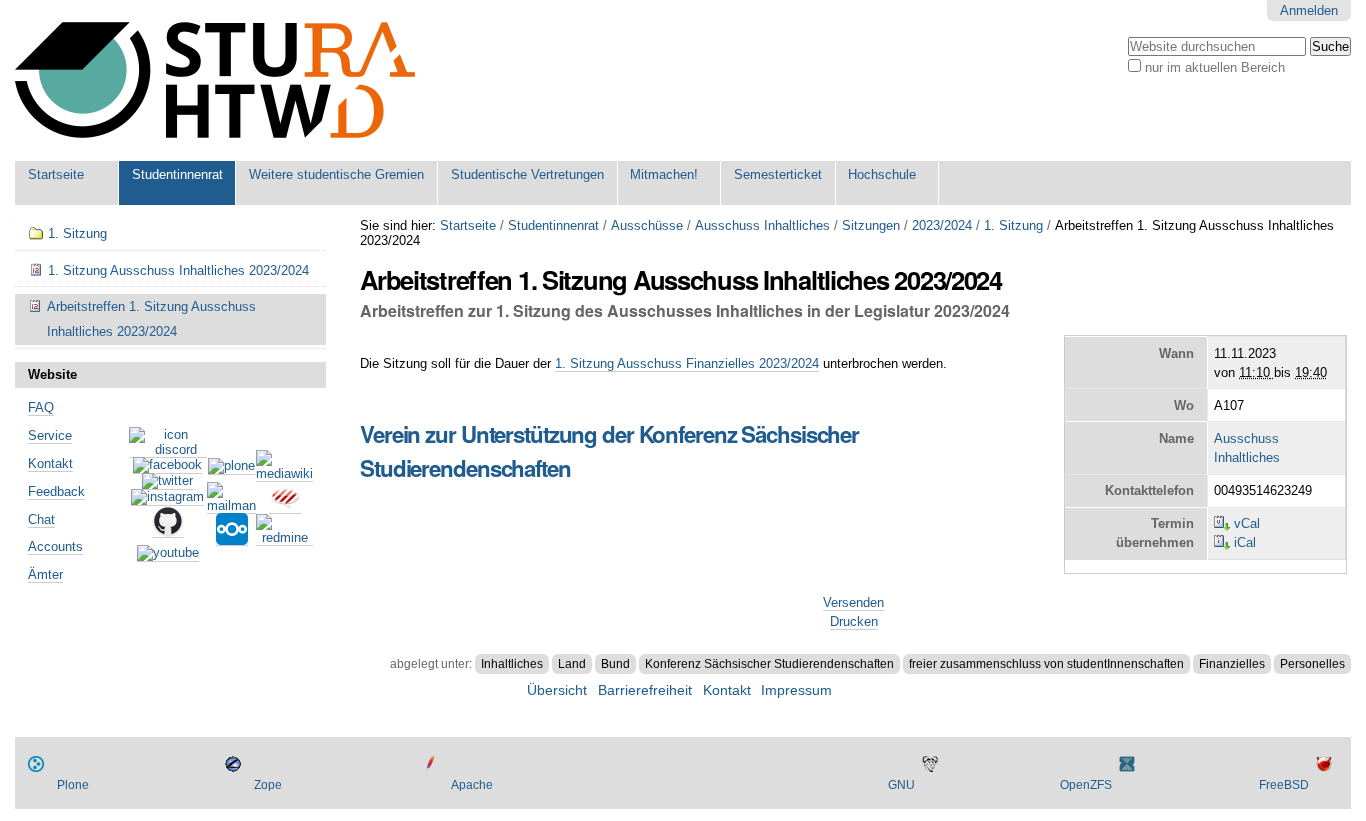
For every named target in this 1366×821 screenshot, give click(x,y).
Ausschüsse (647, 225)
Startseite (56, 174)
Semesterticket (778, 174)
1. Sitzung (1013, 225)
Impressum (796, 690)
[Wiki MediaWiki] (284, 474)
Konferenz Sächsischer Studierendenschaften (769, 664)
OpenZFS (1086, 785)
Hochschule (882, 174)
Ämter (45, 574)
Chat (41, 519)
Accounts (55, 546)
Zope (268, 785)
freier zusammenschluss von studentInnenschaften (1046, 664)
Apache (472, 785)
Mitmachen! (664, 174)
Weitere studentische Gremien (336, 174)
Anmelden (1309, 10)
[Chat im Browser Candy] (285, 506)
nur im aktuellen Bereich (1215, 67)
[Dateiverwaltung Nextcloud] (232, 538)
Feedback (56, 491)
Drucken (854, 621)
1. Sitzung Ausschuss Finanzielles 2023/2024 (687, 363)
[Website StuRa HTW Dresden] (215, 80)
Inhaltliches (512, 664)
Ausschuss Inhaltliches (762, 225)
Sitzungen (871, 225)
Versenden (853, 602)
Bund (615, 664)
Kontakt (50, 463)
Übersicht (557, 690)
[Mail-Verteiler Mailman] (231, 506)
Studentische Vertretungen (527, 174)
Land (572, 664)
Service (50, 435)
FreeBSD (1284, 785)
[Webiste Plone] (231, 467)
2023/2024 (942, 225)
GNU (901, 785)
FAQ (41, 407)
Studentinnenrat (177, 174)
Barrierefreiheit (645, 690)
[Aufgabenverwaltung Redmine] (284, 538)
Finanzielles (1232, 664)
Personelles (1312, 664)
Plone (73, 785)
